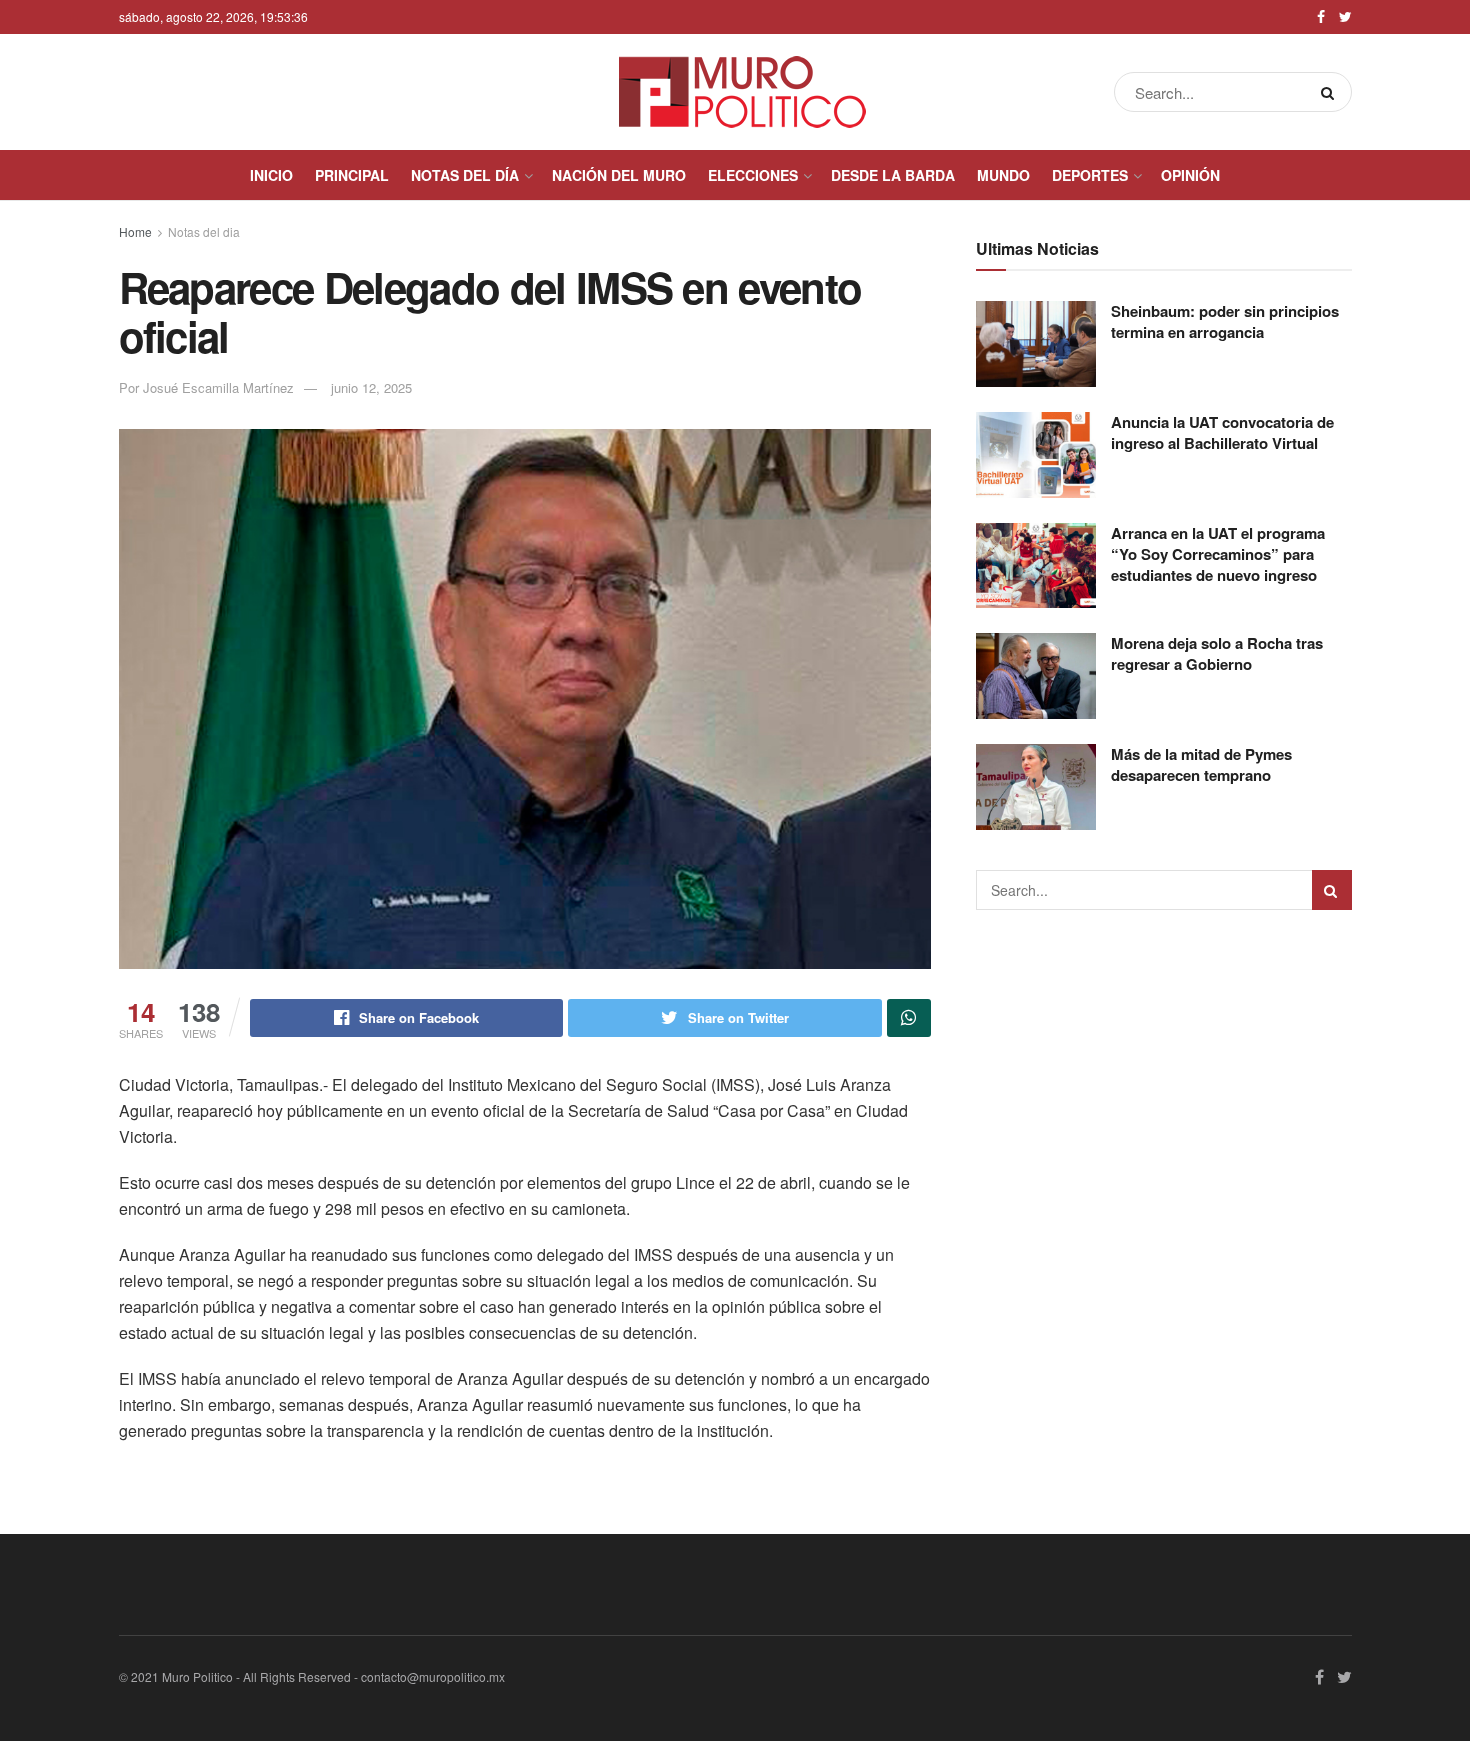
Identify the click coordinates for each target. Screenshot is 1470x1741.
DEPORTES (1090, 175)
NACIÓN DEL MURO (619, 175)
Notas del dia (204, 231)
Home (135, 231)
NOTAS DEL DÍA (465, 175)
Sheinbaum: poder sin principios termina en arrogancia (1225, 321)
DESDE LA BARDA (893, 175)
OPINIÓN (1190, 175)
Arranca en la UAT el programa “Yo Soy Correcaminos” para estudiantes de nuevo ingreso (1218, 554)
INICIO (271, 175)
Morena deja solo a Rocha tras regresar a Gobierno (1217, 653)
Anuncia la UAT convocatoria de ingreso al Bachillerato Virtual (1222, 432)
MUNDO (1003, 175)
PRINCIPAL (352, 175)
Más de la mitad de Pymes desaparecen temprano (1201, 764)
